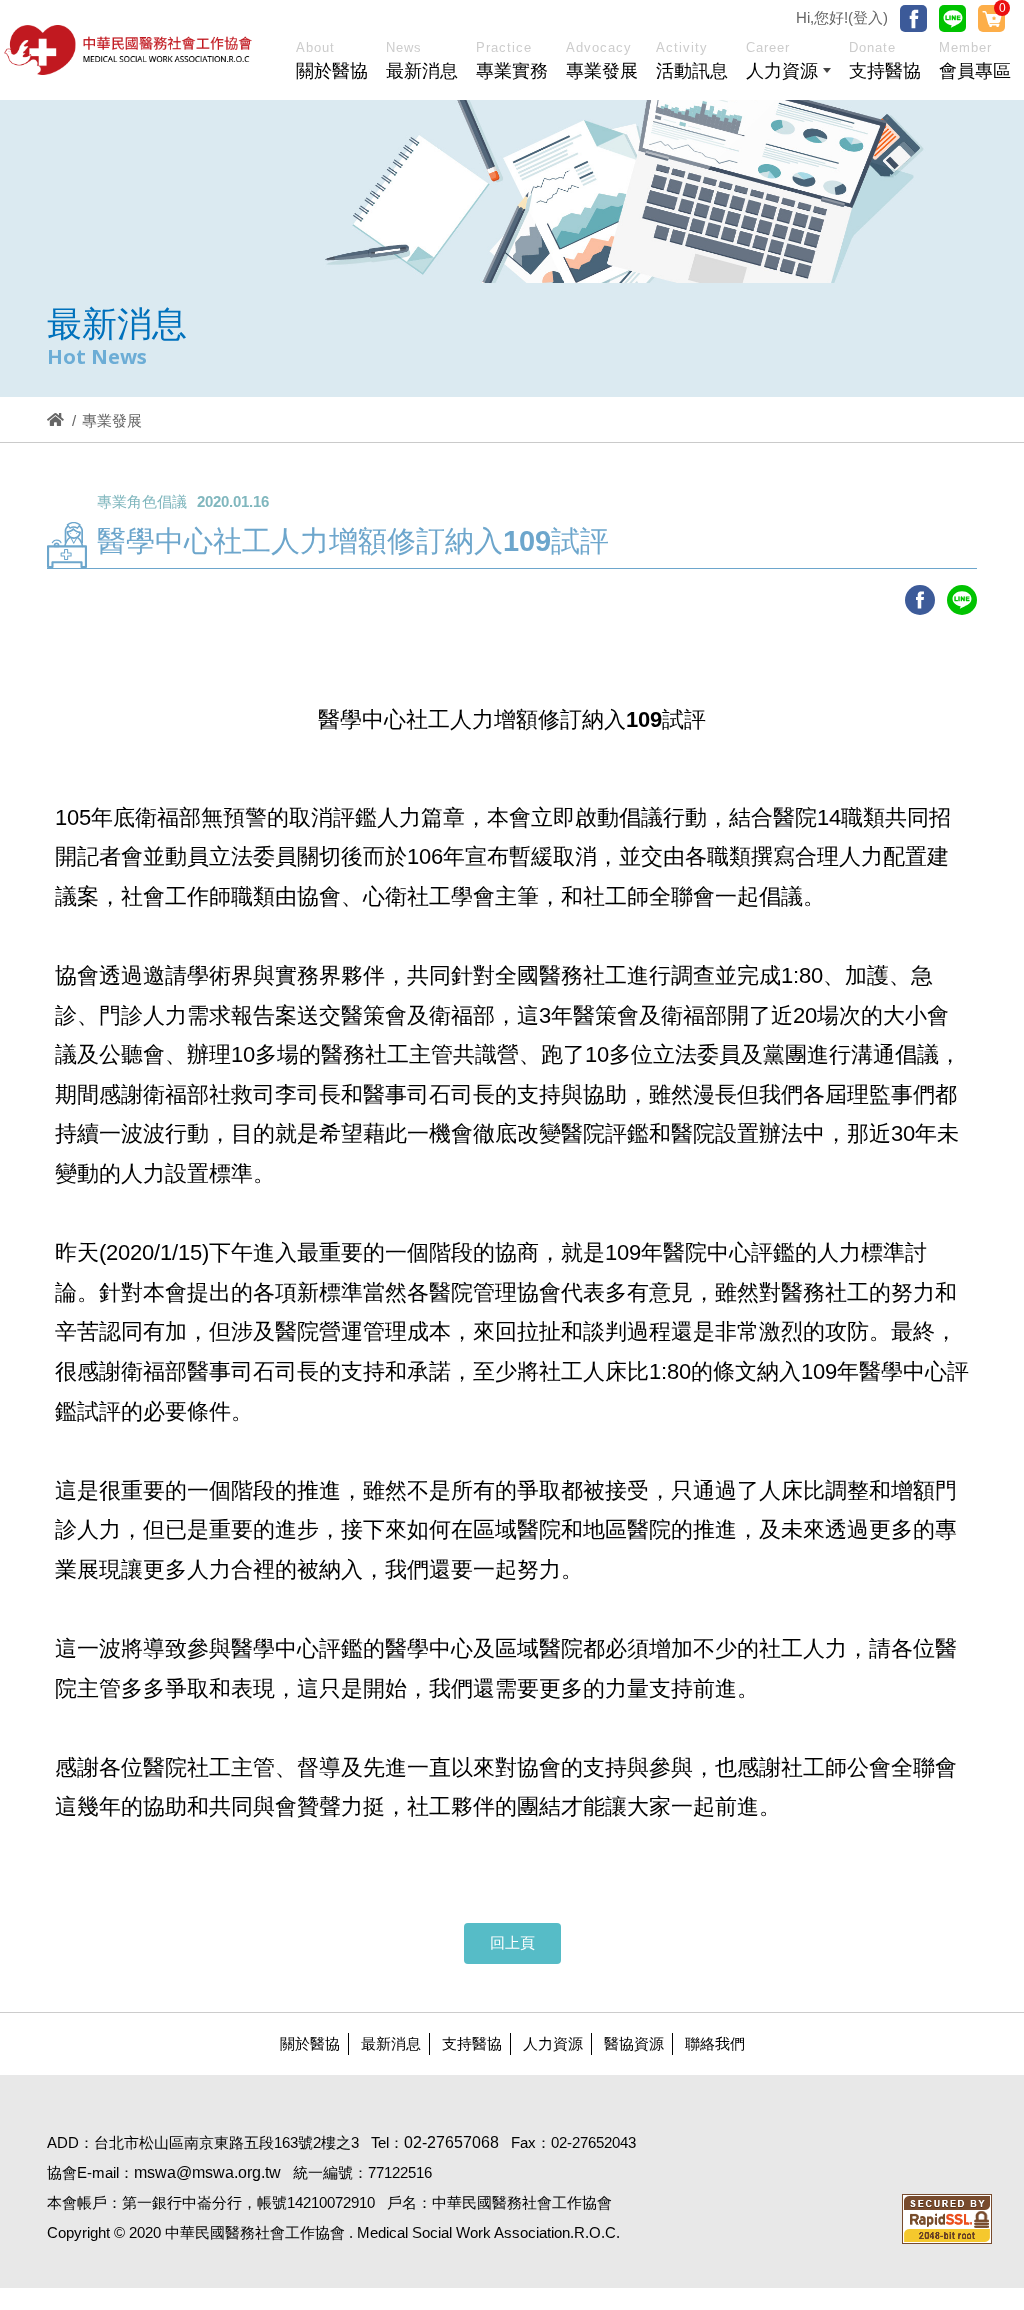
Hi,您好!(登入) (842, 17)
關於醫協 (310, 2043)
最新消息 (391, 2043)
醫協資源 (634, 2043)
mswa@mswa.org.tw (207, 2172)
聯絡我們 (715, 2043)
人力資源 (553, 2043)
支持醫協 (472, 2043)
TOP (950, 1823)
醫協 (129, 50)
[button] (788, 64)
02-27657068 (451, 2142)
